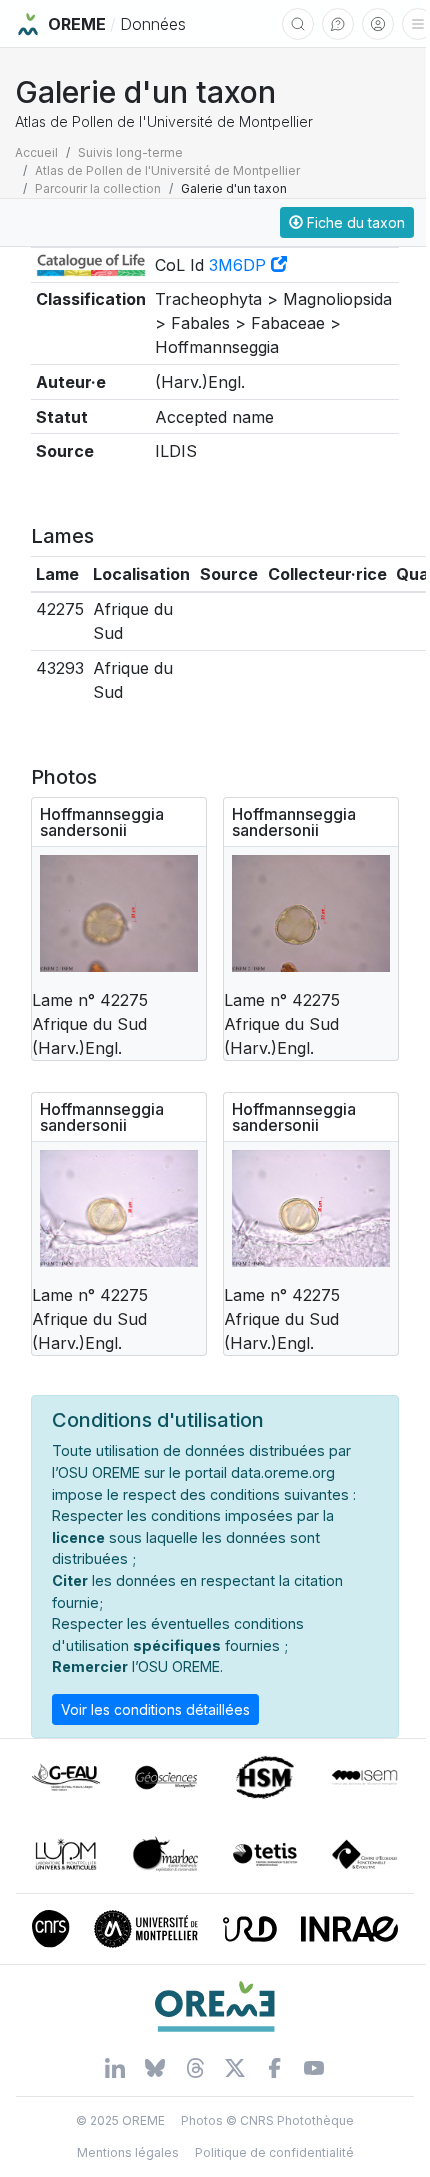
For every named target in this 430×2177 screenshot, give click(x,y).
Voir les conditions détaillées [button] (155, 1709)
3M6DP (240, 265)
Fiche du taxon (354, 222)
